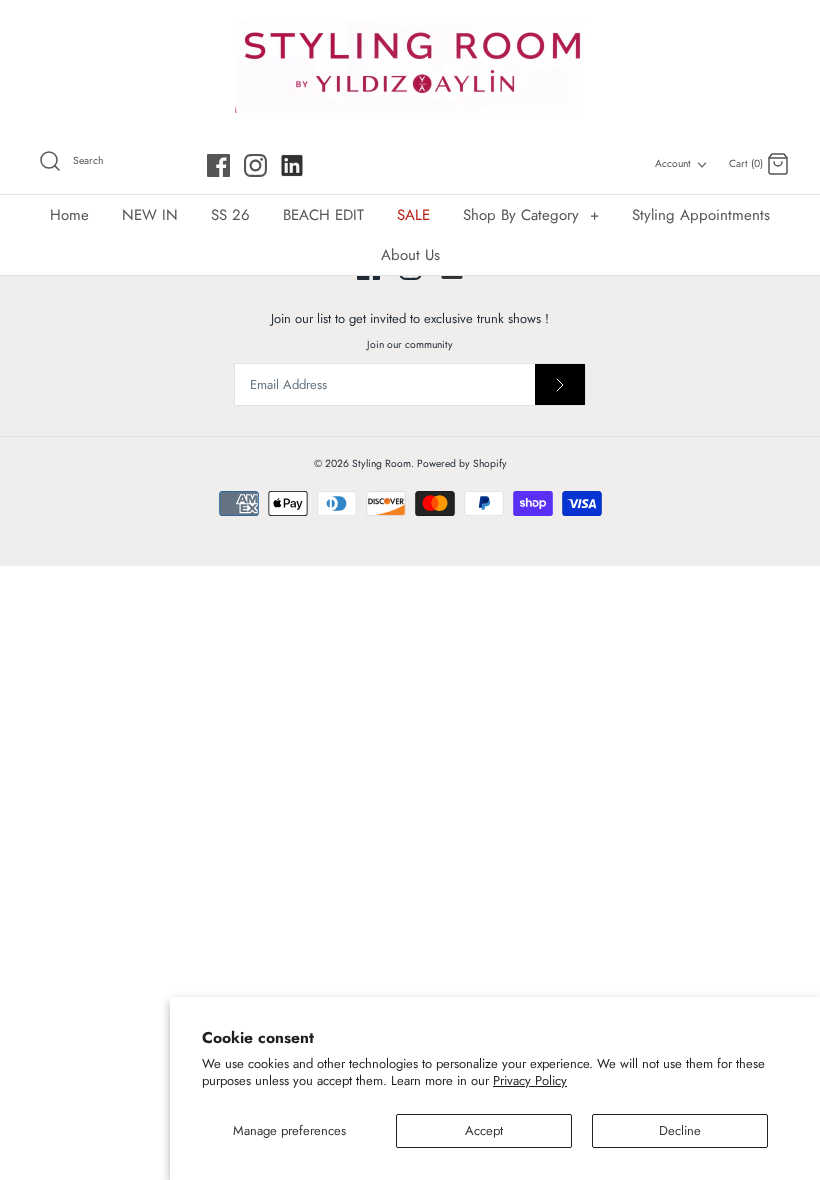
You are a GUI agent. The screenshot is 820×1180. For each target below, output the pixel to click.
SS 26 (230, 215)
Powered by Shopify (462, 463)
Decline (680, 1130)
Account (673, 163)
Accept (484, 1130)
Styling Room (381, 463)
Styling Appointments (701, 215)
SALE (413, 215)
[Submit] (560, 384)
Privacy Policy (530, 1080)
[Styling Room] (410, 66)
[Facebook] (218, 165)
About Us (410, 255)
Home (69, 215)
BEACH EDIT (323, 215)
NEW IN (150, 215)
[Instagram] (255, 165)
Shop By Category (531, 215)
